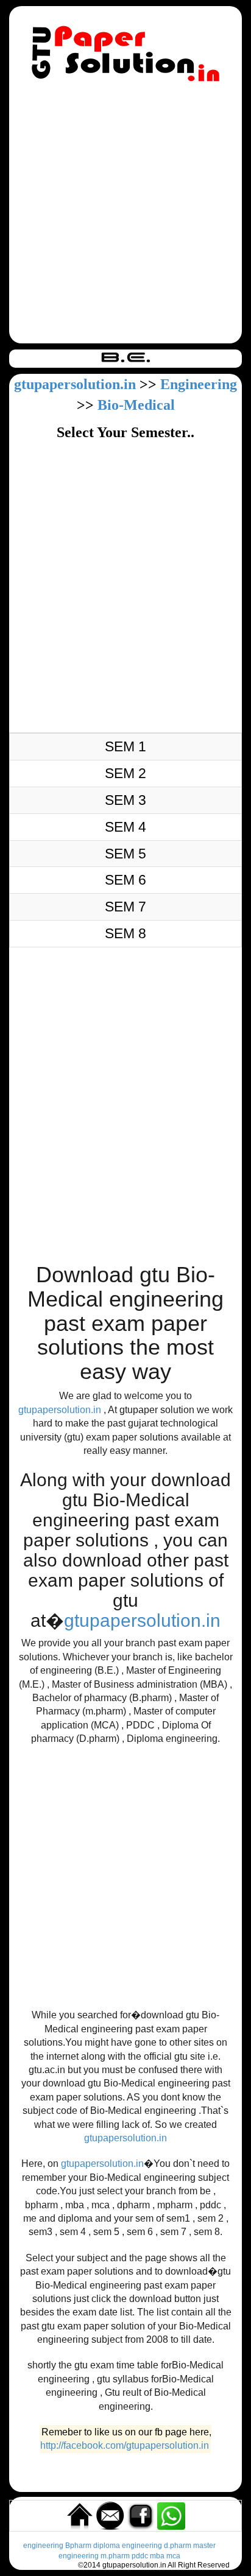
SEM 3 (125, 800)
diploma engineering (128, 2546)
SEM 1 (125, 746)
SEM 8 (125, 933)
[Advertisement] (125, 215)
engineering (43, 2546)
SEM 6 (125, 880)
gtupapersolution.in (75, 384)
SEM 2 (125, 773)
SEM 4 (125, 827)
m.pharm (115, 2556)
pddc (140, 2556)
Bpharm (78, 2546)
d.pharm (178, 2546)
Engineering (199, 384)
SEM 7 (125, 907)
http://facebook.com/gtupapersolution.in (125, 2445)
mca (173, 2556)
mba (157, 2556)
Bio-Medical (136, 405)
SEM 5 (125, 854)
